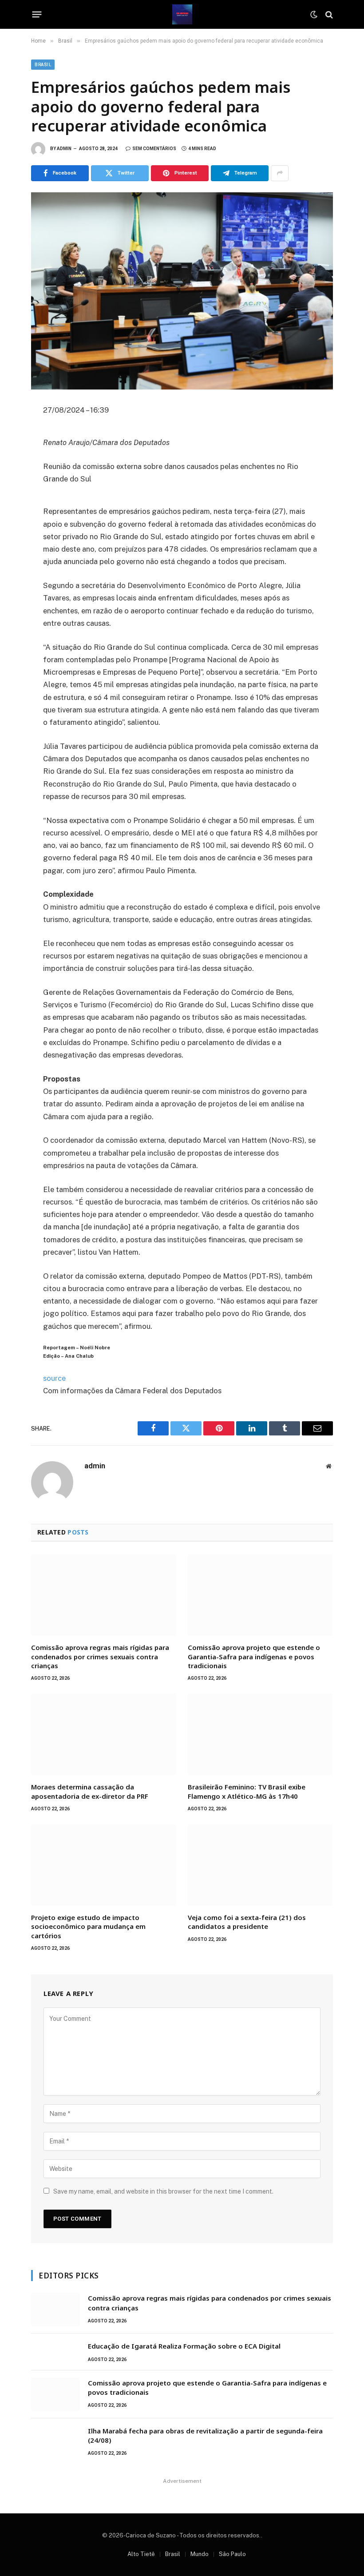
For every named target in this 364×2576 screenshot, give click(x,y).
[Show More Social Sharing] (280, 173)
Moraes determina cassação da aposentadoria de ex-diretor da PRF (90, 1791)
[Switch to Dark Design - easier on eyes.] (314, 15)
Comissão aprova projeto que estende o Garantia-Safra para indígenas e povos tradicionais (254, 1656)
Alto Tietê (141, 2554)
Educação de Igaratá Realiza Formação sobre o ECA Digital (184, 2346)
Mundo (200, 2554)
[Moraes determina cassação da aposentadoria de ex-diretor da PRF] (104, 1734)
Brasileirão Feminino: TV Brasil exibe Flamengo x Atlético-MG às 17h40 (247, 1791)
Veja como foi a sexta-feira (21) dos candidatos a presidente (247, 1922)
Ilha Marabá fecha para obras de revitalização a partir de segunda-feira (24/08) (205, 2435)
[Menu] (37, 15)
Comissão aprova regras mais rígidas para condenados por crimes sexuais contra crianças (100, 1656)
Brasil (43, 65)
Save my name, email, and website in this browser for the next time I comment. (163, 2191)
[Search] (328, 14)
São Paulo (232, 2554)
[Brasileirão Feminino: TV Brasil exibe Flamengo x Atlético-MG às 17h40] (260, 1734)
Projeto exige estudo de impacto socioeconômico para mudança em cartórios (88, 1926)
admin (64, 149)
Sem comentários (154, 149)
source (54, 1378)
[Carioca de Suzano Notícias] (182, 14)
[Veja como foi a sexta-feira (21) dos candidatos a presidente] (260, 1865)
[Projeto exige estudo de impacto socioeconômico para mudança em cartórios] (104, 1865)
